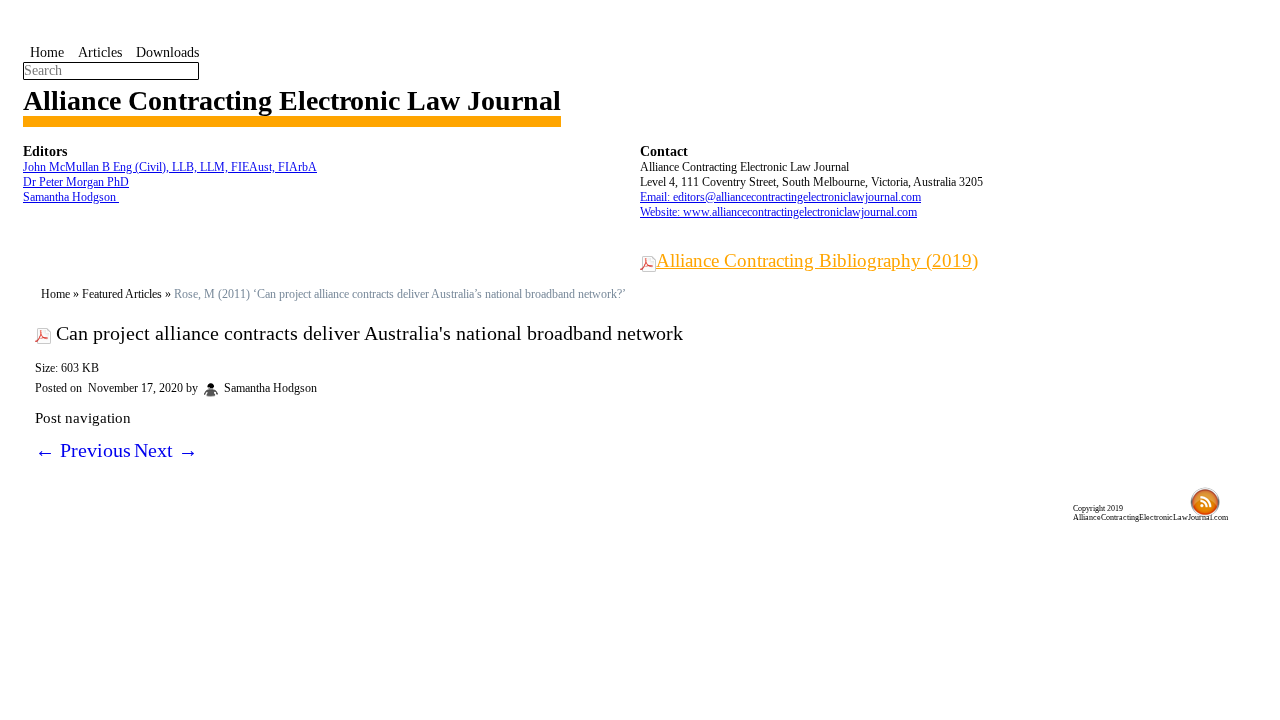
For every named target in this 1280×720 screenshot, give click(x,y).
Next (166, 450)
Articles (100, 52)
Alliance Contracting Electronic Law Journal (292, 100)
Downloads (167, 52)
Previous (83, 450)
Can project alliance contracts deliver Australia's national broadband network (369, 333)
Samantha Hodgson (71, 197)
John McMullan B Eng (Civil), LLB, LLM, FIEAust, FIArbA (170, 167)
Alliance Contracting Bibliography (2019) (817, 260)
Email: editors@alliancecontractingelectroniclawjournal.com (780, 197)
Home (47, 52)
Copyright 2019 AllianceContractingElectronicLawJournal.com (1150, 513)
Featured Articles (122, 294)
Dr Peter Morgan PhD (76, 182)
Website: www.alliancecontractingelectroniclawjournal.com (778, 212)
